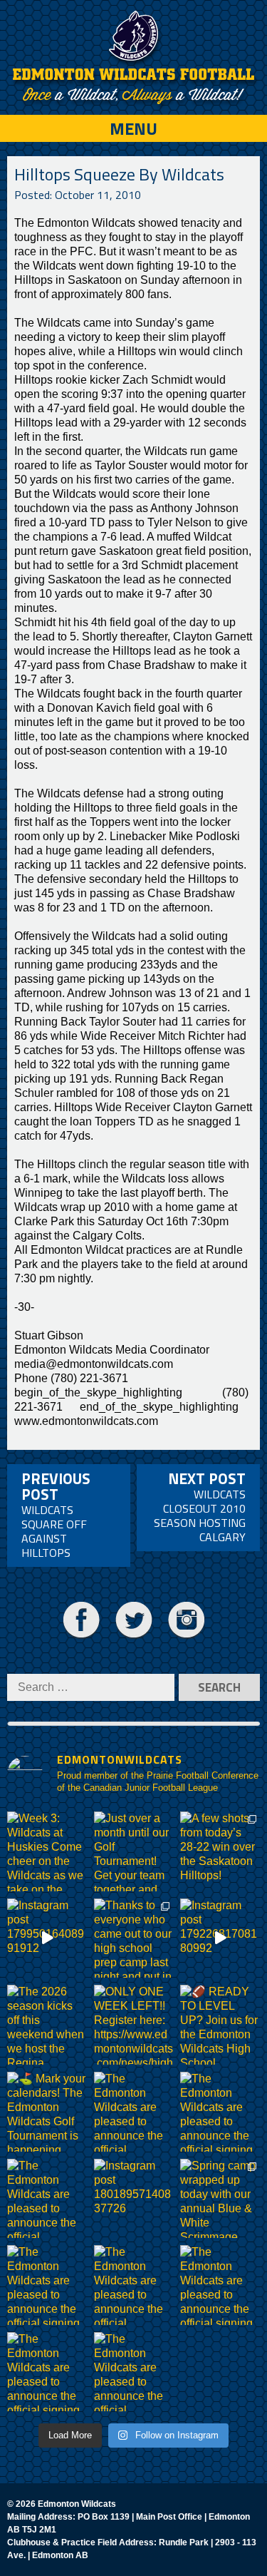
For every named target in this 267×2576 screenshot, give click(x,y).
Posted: (78, 195)
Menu (133, 128)
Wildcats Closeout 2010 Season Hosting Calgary (200, 1506)
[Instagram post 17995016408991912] (47, 1938)
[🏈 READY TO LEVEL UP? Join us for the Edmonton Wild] (220, 2025)
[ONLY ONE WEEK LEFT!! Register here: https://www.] (134, 2025)
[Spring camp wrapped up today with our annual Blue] (220, 2199)
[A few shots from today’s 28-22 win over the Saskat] (220, 1851)
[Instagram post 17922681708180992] (220, 1938)
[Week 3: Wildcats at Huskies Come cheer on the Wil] (47, 1851)
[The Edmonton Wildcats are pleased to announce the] (134, 2112)
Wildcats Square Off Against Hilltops (56, 1514)
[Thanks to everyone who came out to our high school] (134, 1938)
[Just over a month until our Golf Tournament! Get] (134, 1851)
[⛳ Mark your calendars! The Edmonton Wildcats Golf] (47, 2112)
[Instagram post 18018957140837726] (134, 2199)
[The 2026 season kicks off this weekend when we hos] (47, 2025)
